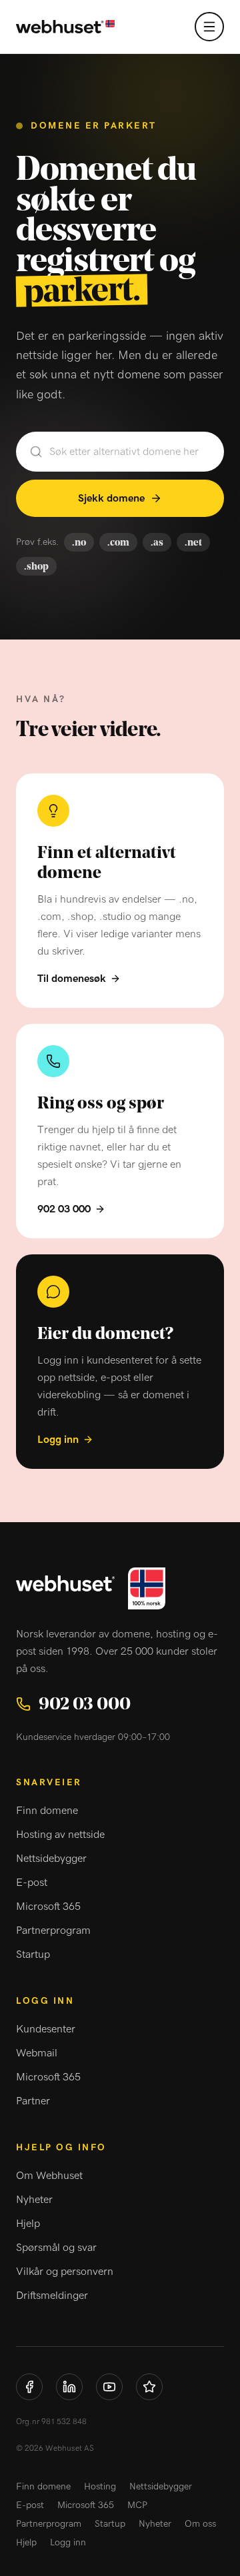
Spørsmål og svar (56, 2248)
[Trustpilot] (149, 2387)
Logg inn (58, 1440)
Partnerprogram (53, 1931)
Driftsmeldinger (52, 2296)
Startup (33, 1954)
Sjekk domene (111, 498)
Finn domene (47, 1811)
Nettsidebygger (51, 1859)
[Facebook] (29, 2387)
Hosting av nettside (60, 1835)
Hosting (100, 2487)
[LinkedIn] (69, 2387)
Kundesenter (46, 2029)
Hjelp (28, 2224)
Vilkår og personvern (65, 2272)
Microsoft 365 (48, 1907)
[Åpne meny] (209, 27)
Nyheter (34, 2200)
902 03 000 (64, 1209)
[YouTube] (109, 2387)
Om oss (200, 2524)
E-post (32, 1883)
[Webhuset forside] (65, 27)
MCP (137, 2505)
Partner (33, 2101)
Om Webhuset (49, 2176)
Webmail (37, 2053)
